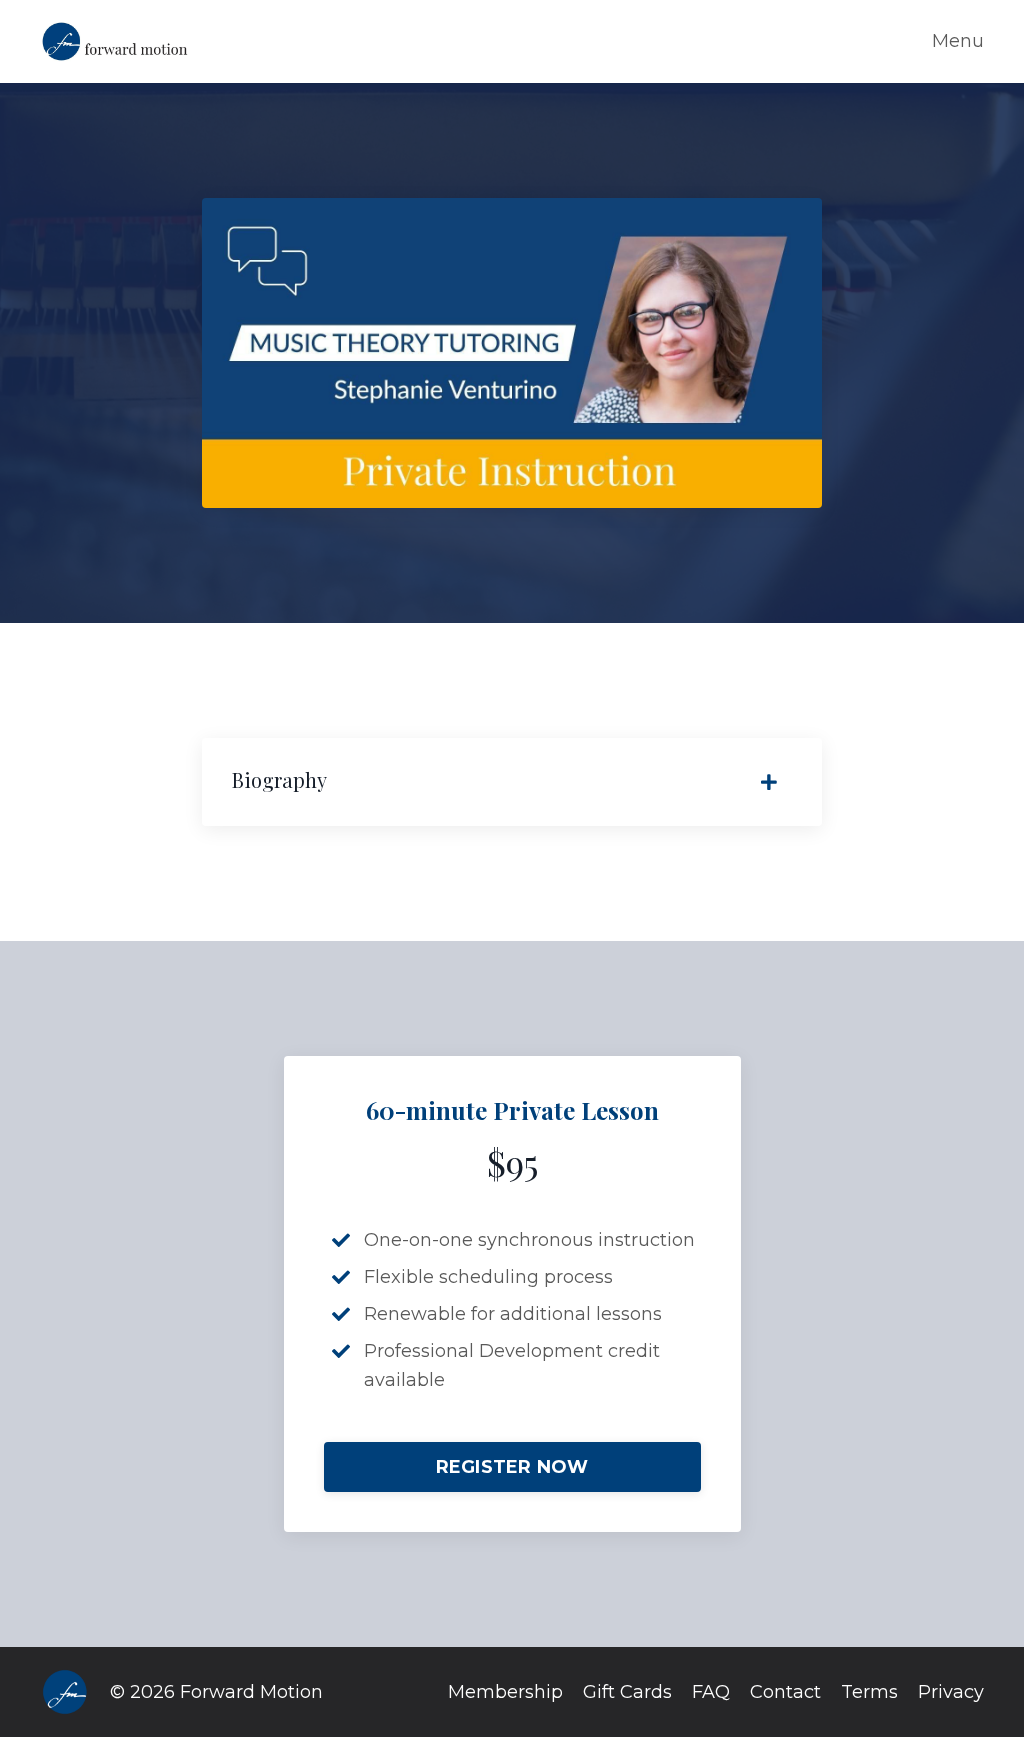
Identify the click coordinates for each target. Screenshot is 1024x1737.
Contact (785, 1692)
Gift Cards (627, 1692)
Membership (505, 1692)
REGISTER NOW (512, 1467)
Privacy (951, 1692)
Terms (869, 1692)
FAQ (711, 1692)
